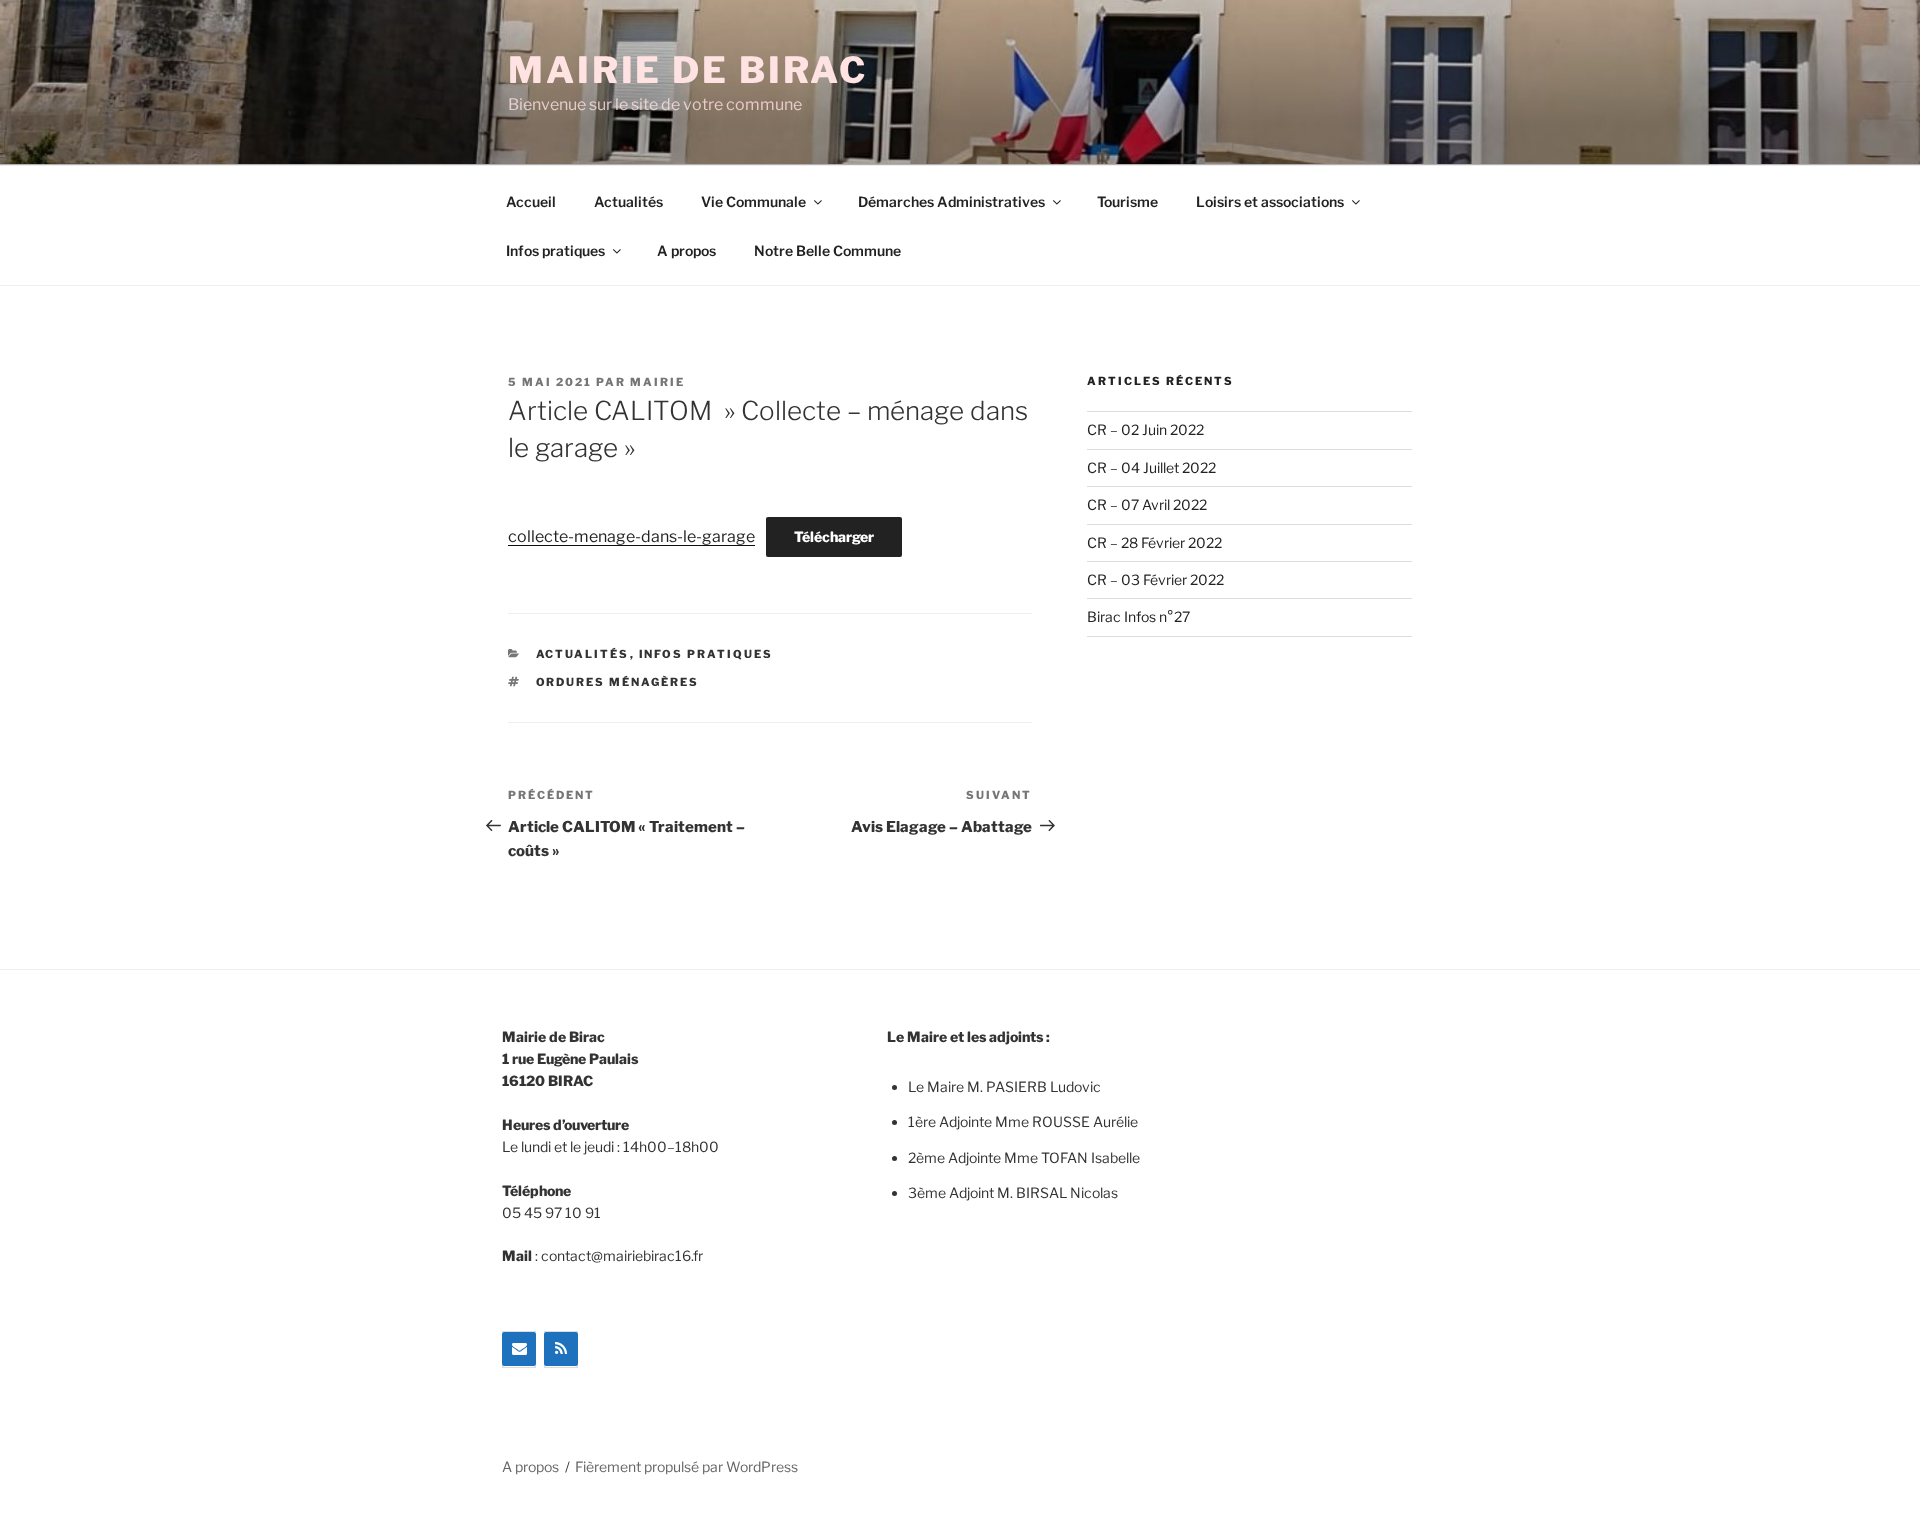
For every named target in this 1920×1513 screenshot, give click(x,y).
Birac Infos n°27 (1138, 616)
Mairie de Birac (688, 70)
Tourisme (1127, 201)
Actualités (628, 201)
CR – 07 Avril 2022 (1147, 504)
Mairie (657, 382)
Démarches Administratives (951, 201)
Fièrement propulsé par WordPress (686, 1466)
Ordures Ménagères (618, 682)
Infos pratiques (555, 250)
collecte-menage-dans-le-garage (631, 536)
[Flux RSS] (561, 1349)
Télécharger (834, 536)
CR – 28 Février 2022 (1154, 542)
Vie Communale (753, 201)
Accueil (531, 201)
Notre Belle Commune (827, 250)
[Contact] (519, 1349)
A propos (686, 250)
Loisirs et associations (1270, 201)
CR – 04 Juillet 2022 (1151, 467)
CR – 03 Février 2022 (1155, 579)
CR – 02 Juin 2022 (1145, 429)
